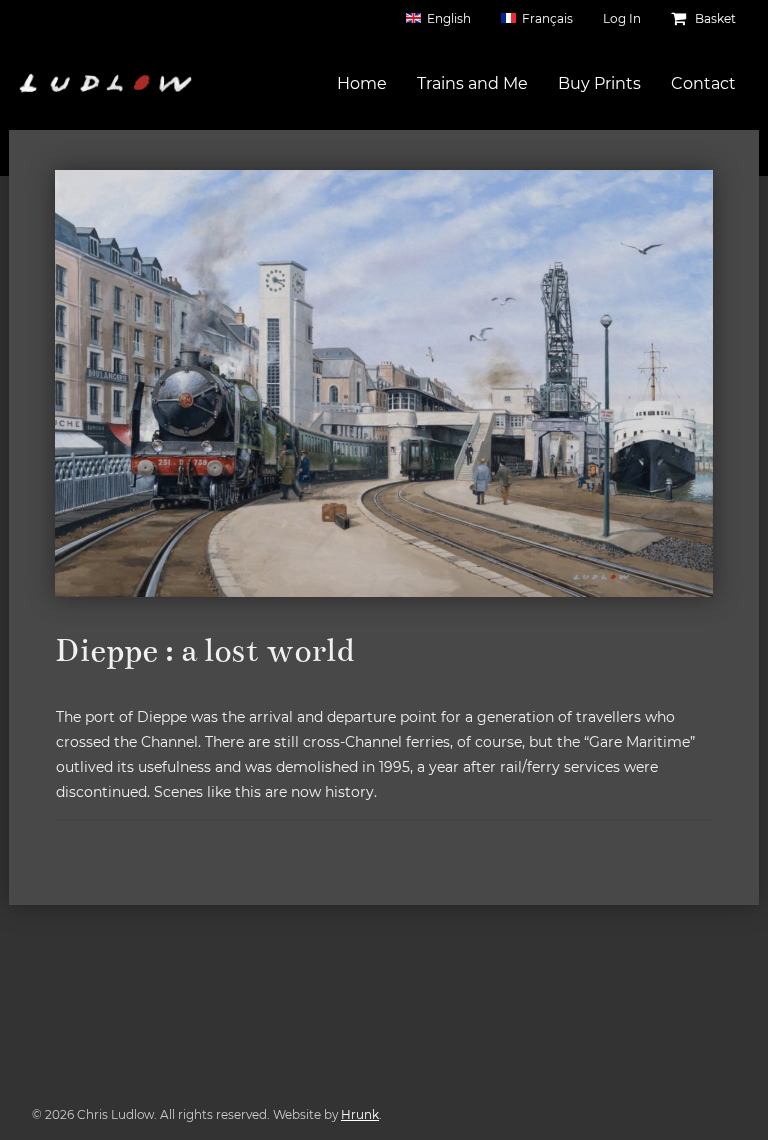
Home (362, 83)
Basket (714, 18)
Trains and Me (472, 83)
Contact (703, 83)
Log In (622, 18)
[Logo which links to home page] (105, 83)
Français (547, 18)
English (449, 18)
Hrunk (360, 1114)
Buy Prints (599, 83)
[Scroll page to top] (729, 1101)
